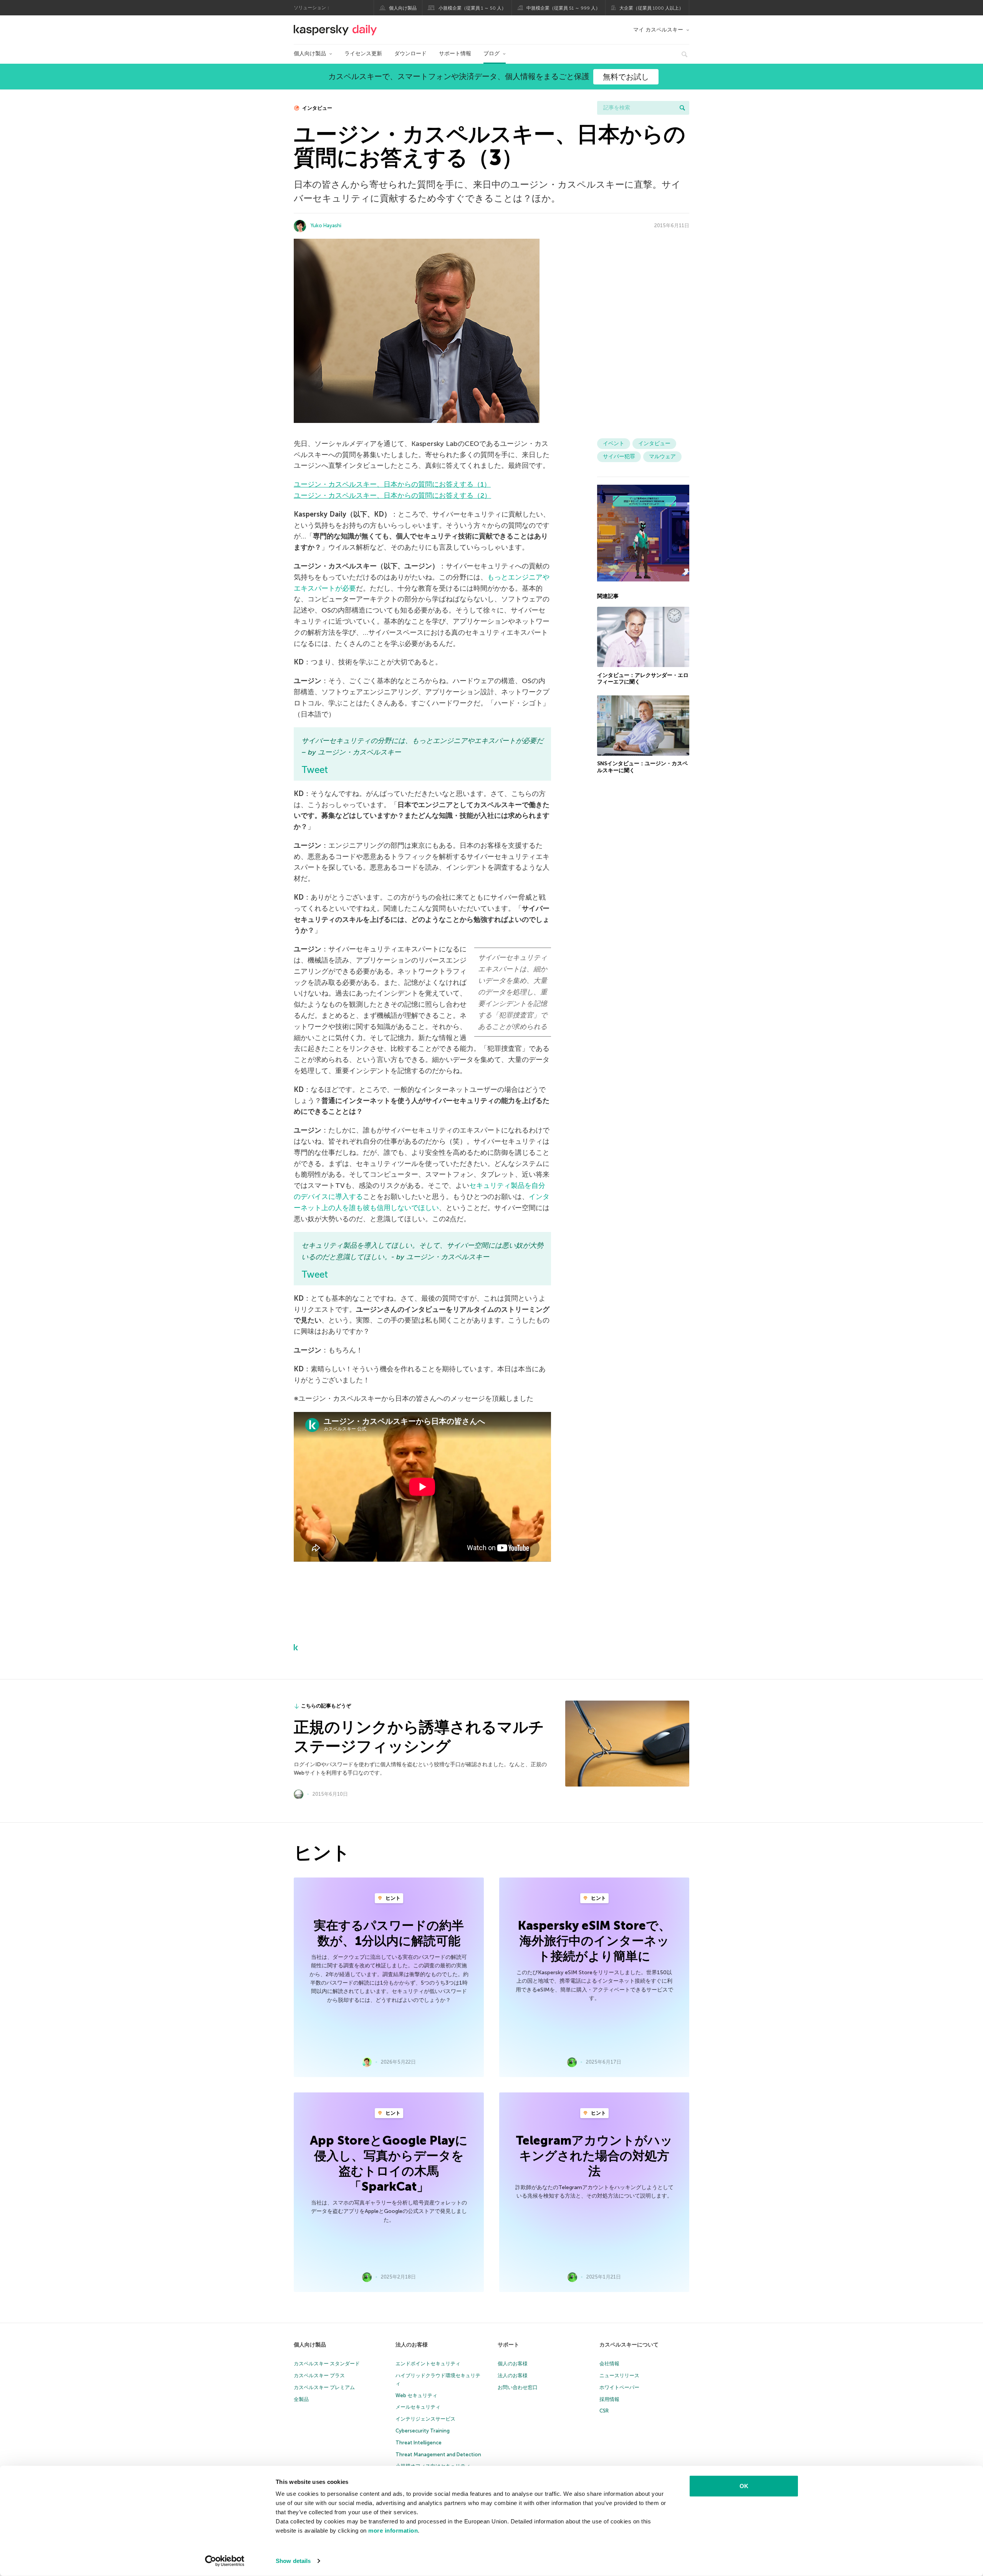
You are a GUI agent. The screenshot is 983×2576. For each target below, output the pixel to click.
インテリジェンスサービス (425, 2419)
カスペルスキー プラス (319, 2375)
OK (744, 2486)
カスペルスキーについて (629, 2345)
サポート (508, 2345)
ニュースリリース (619, 2375)
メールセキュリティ (418, 2407)
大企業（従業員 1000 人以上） (651, 8)
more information (393, 2531)
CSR (604, 2411)
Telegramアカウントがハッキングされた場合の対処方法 (594, 2156)
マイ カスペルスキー (658, 30)
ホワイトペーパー (619, 2387)
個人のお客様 (513, 2364)
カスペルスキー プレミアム (324, 2387)
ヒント (392, 1898)
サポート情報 (455, 54)
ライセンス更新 (363, 54)
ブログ (491, 54)
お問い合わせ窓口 (518, 2387)
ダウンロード (410, 54)
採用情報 (609, 2399)
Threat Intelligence (419, 2443)
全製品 (301, 2399)
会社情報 (609, 2364)
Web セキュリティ (416, 2395)
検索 (682, 108)
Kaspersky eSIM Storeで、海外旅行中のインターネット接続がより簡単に (594, 1941)
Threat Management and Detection (438, 2455)
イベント (614, 443)
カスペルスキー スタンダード (327, 2364)
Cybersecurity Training (423, 2431)
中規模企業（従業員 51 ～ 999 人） (563, 8)
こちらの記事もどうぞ (326, 1706)
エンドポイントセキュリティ (428, 2364)
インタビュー (317, 108)
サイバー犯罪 (619, 457)
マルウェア (662, 457)
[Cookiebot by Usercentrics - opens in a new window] (225, 2561)
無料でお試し (626, 77)
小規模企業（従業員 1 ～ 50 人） (472, 8)
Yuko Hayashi (326, 225)
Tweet (315, 770)
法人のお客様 (412, 2345)
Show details (293, 2561)
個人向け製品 (403, 8)
